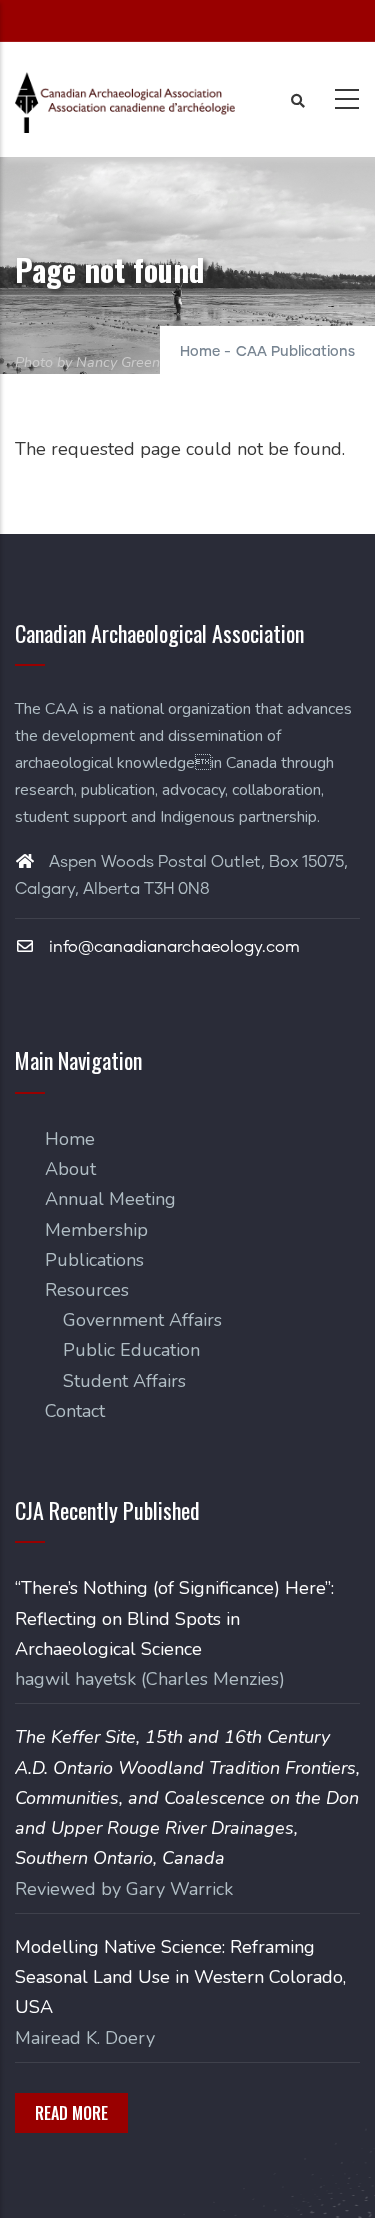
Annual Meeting (110, 1199)
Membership (96, 1230)
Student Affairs (124, 1381)
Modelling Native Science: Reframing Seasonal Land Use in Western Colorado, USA (180, 1977)
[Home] (125, 102)
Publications (94, 1260)
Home (200, 352)
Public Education (131, 1350)
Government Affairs (142, 1320)
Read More (71, 2113)
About (70, 1169)
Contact (75, 1411)
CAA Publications (295, 352)
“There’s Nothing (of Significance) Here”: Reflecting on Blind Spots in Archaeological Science (174, 1618)
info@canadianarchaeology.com (172, 947)
